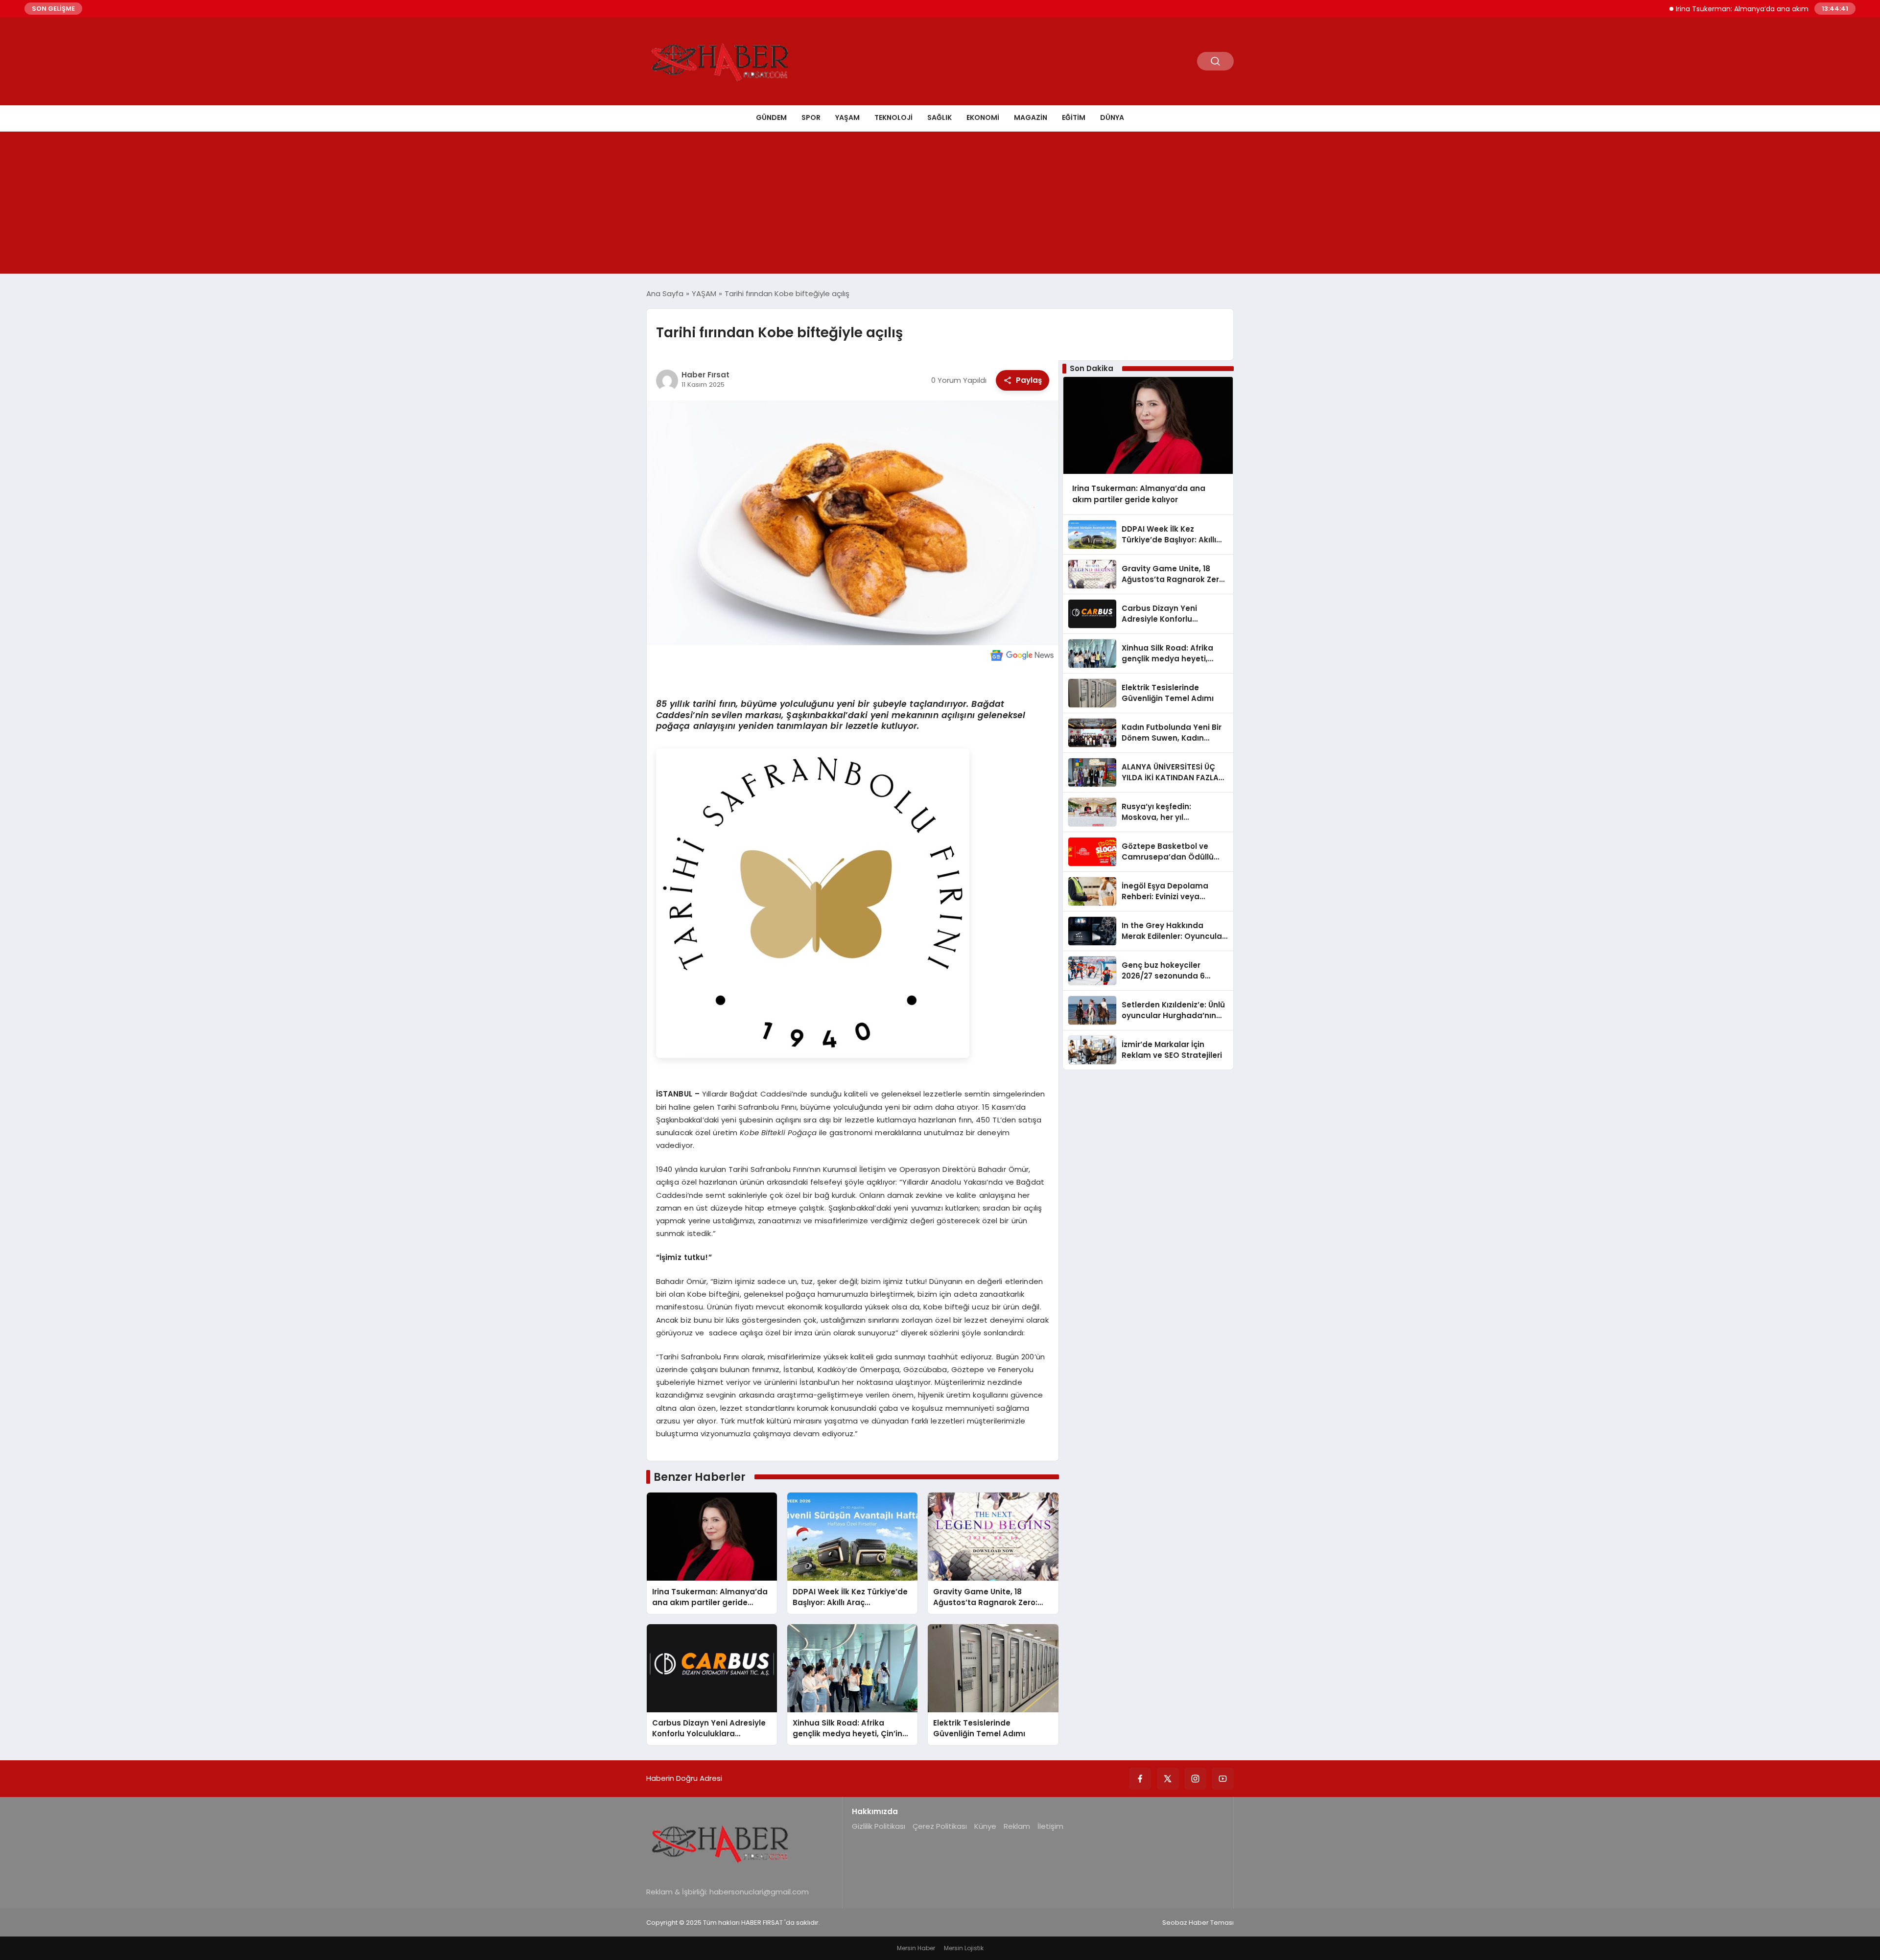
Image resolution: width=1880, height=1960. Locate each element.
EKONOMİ (983, 117)
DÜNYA (1112, 117)
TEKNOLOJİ (893, 117)
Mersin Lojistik (964, 1948)
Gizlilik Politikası (879, 1826)
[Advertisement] (940, 205)
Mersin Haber (916, 1948)
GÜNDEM (771, 117)
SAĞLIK (940, 117)
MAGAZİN (1031, 117)
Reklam (1017, 1826)
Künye (985, 1826)
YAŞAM (847, 117)
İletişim (1050, 1826)
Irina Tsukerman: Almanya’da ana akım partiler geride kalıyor (1718, 9)
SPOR (811, 117)
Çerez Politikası (940, 1826)
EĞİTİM (1074, 117)
